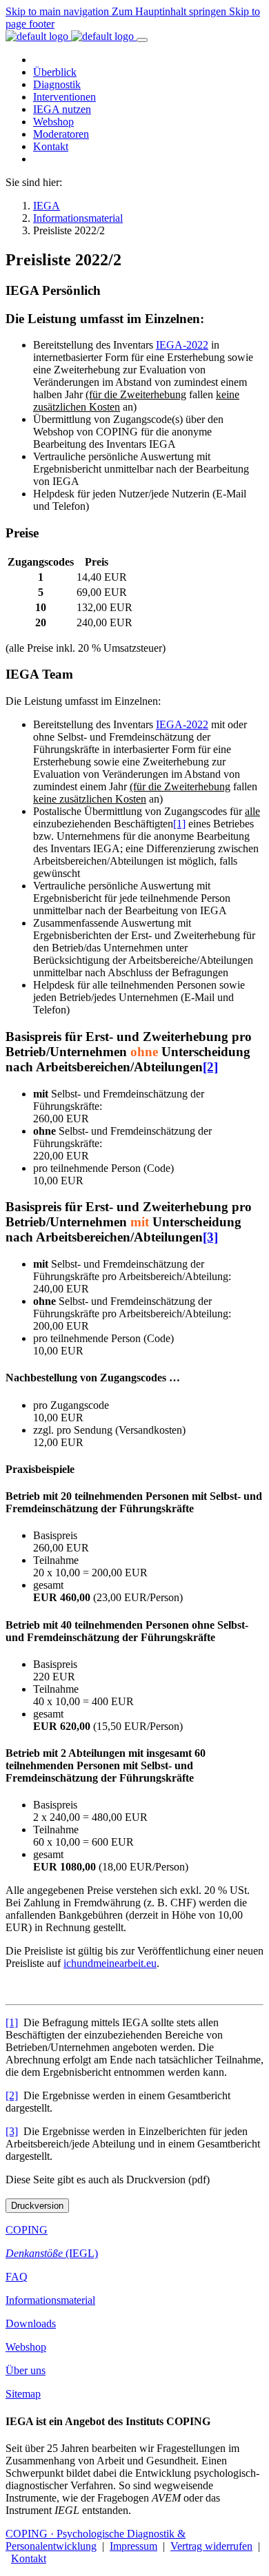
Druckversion (37, 2206)
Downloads (31, 2323)
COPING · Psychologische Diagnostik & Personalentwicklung (96, 2540)
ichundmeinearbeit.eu (110, 1963)
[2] (210, 1067)
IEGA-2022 (182, 345)
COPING (27, 2230)
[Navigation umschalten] (142, 40)
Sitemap (23, 2394)
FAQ (17, 2277)
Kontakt (29, 2558)
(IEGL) (52, 2253)
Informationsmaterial (50, 2300)
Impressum (133, 2546)
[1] (179, 824)
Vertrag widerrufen (211, 2546)
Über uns (26, 2370)
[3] (210, 1237)
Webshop (26, 2347)
